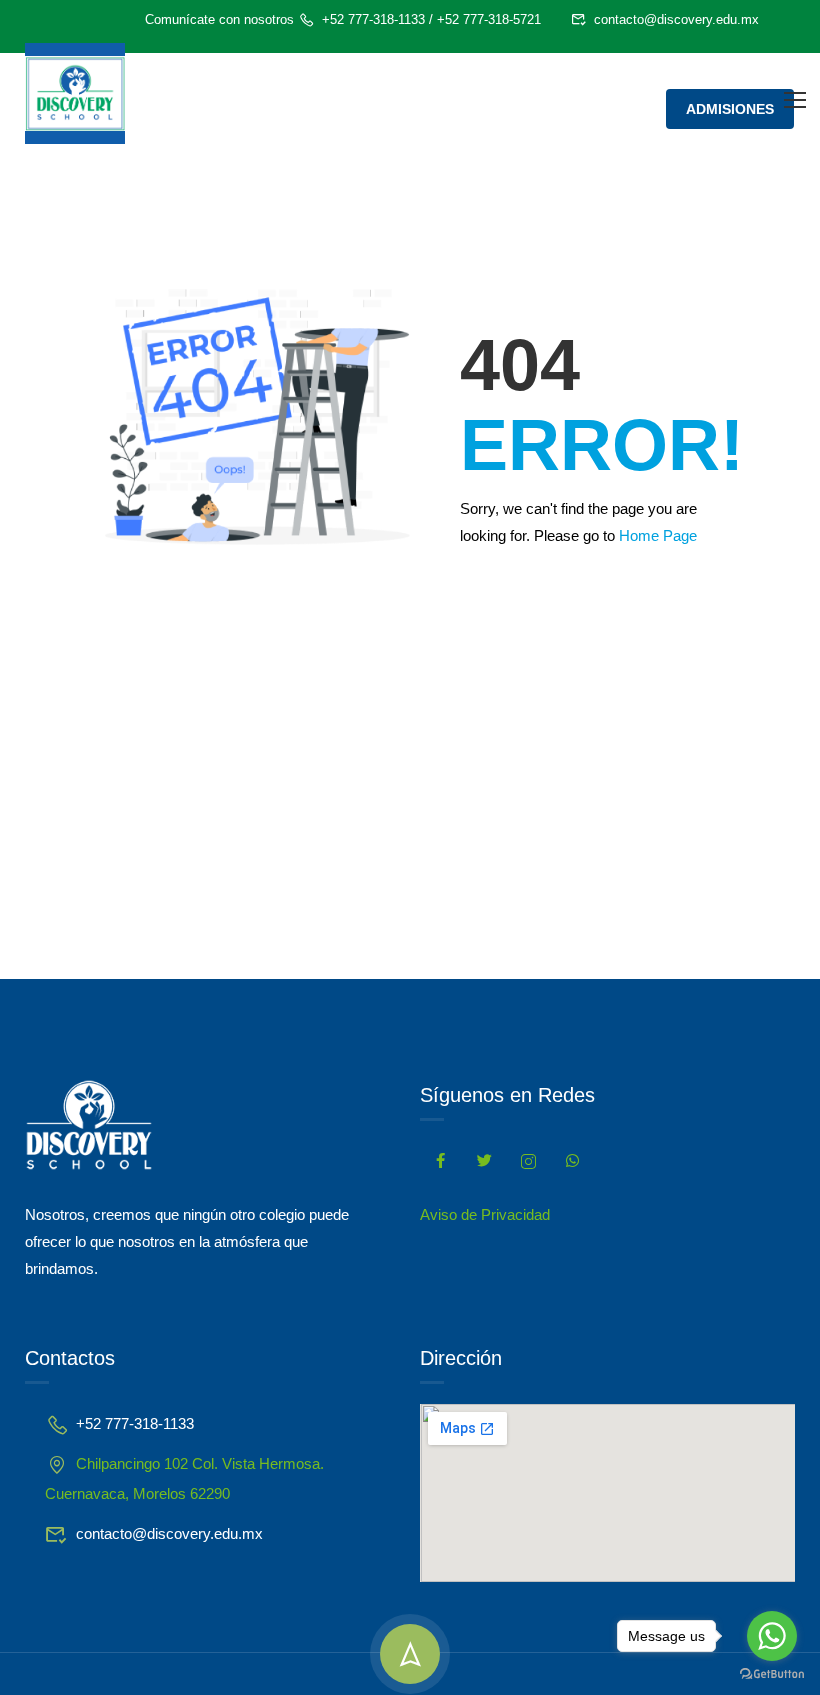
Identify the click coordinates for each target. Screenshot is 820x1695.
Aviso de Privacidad (485, 1214)
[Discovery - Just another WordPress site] (75, 93)
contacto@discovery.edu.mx (676, 19)
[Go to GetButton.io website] (772, 1674)
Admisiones (730, 109)
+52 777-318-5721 (489, 19)
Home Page (658, 535)
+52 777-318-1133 (373, 19)
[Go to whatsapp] (772, 1636)
